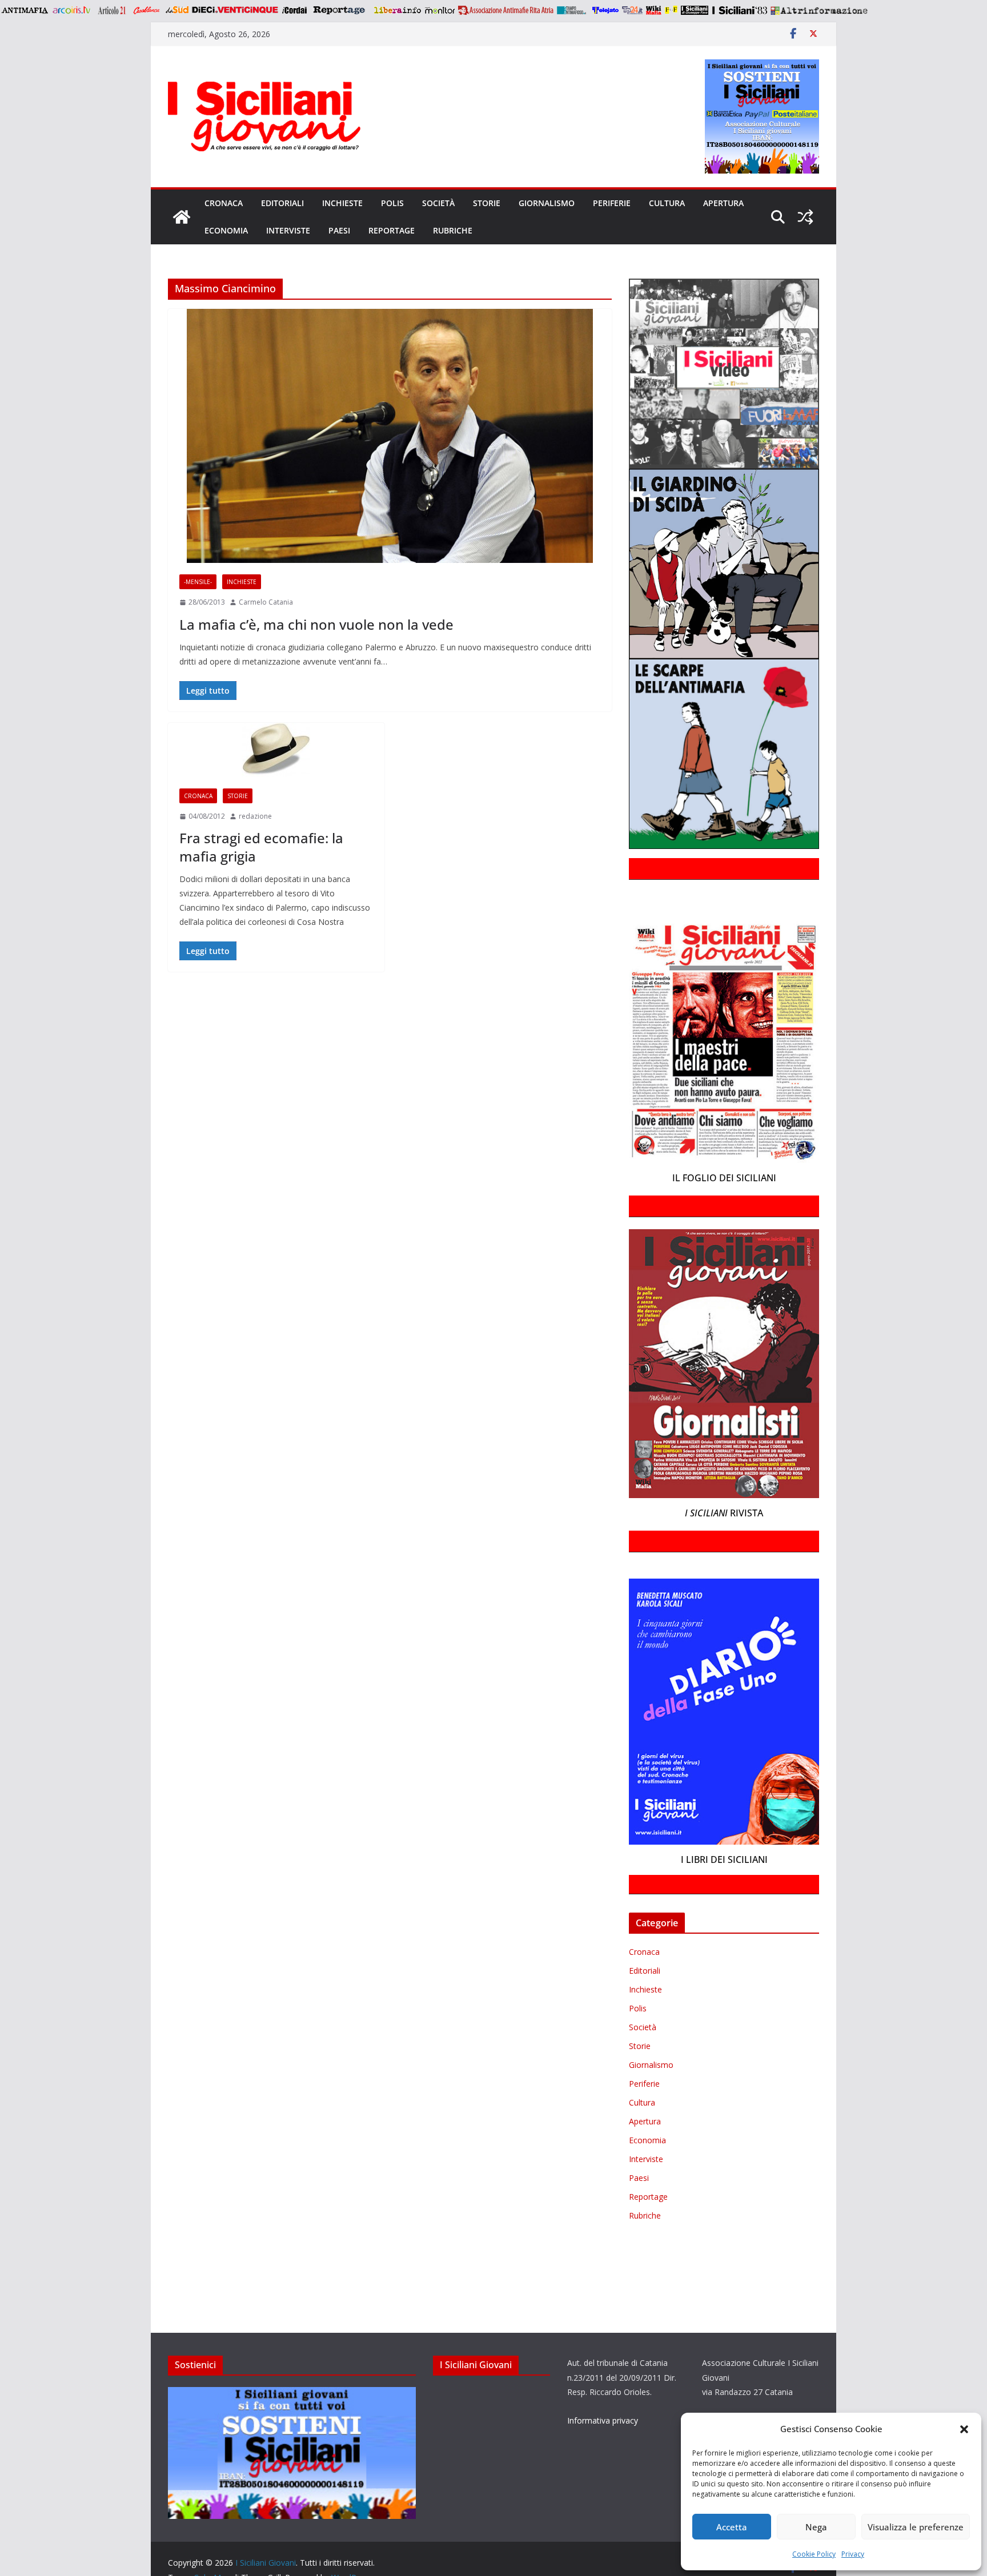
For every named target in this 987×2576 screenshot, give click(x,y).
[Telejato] (605, 10)
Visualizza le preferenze (916, 2527)
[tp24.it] (632, 10)
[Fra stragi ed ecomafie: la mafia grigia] (276, 750)
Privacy (853, 2554)
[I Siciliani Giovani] (182, 217)
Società (438, 203)
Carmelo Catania (266, 602)
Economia (226, 230)
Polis (392, 203)
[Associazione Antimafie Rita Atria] (506, 10)
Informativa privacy (603, 2420)
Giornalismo (547, 203)
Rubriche (453, 230)
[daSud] (177, 10)
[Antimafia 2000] (24, 10)
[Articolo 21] (113, 10)
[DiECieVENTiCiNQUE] (235, 10)
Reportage (392, 230)
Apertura (723, 203)
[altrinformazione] (819, 10)
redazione (255, 816)
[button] (964, 2429)
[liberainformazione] (397, 10)
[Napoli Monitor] (440, 10)
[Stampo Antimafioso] (573, 10)
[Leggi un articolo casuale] (805, 217)
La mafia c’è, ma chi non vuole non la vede (316, 624)
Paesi (339, 230)
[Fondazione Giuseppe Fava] (671, 10)
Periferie (612, 203)
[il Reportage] (340, 10)
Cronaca (224, 203)
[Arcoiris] (73, 10)
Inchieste (342, 203)
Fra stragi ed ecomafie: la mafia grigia (261, 847)
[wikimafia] (654, 10)
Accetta (732, 2527)
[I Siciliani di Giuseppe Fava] (695, 10)
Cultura (667, 203)
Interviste (288, 230)
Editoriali (282, 203)
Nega (816, 2527)
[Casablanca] (147, 10)
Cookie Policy (814, 2554)
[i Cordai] (294, 10)
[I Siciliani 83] (739, 10)
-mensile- (198, 582)
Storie (487, 203)
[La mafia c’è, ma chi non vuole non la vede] (390, 436)
